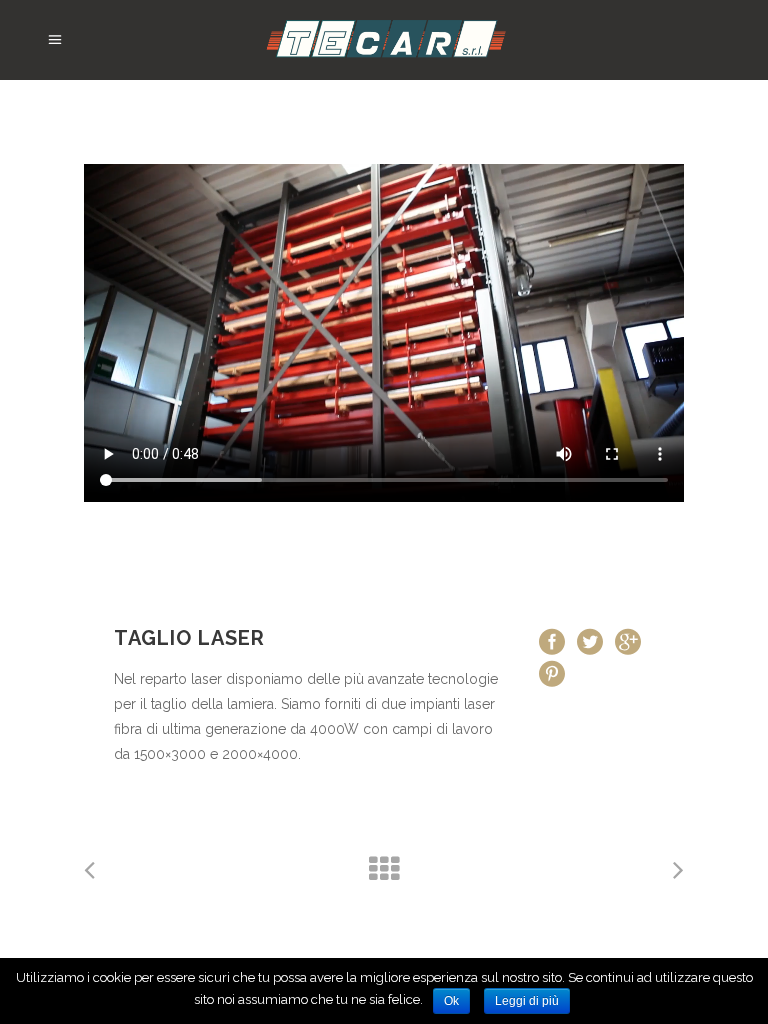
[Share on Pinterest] (552, 673)
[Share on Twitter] (590, 641)
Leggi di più (527, 1001)
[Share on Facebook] (552, 641)
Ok (451, 1001)
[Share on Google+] (628, 641)
